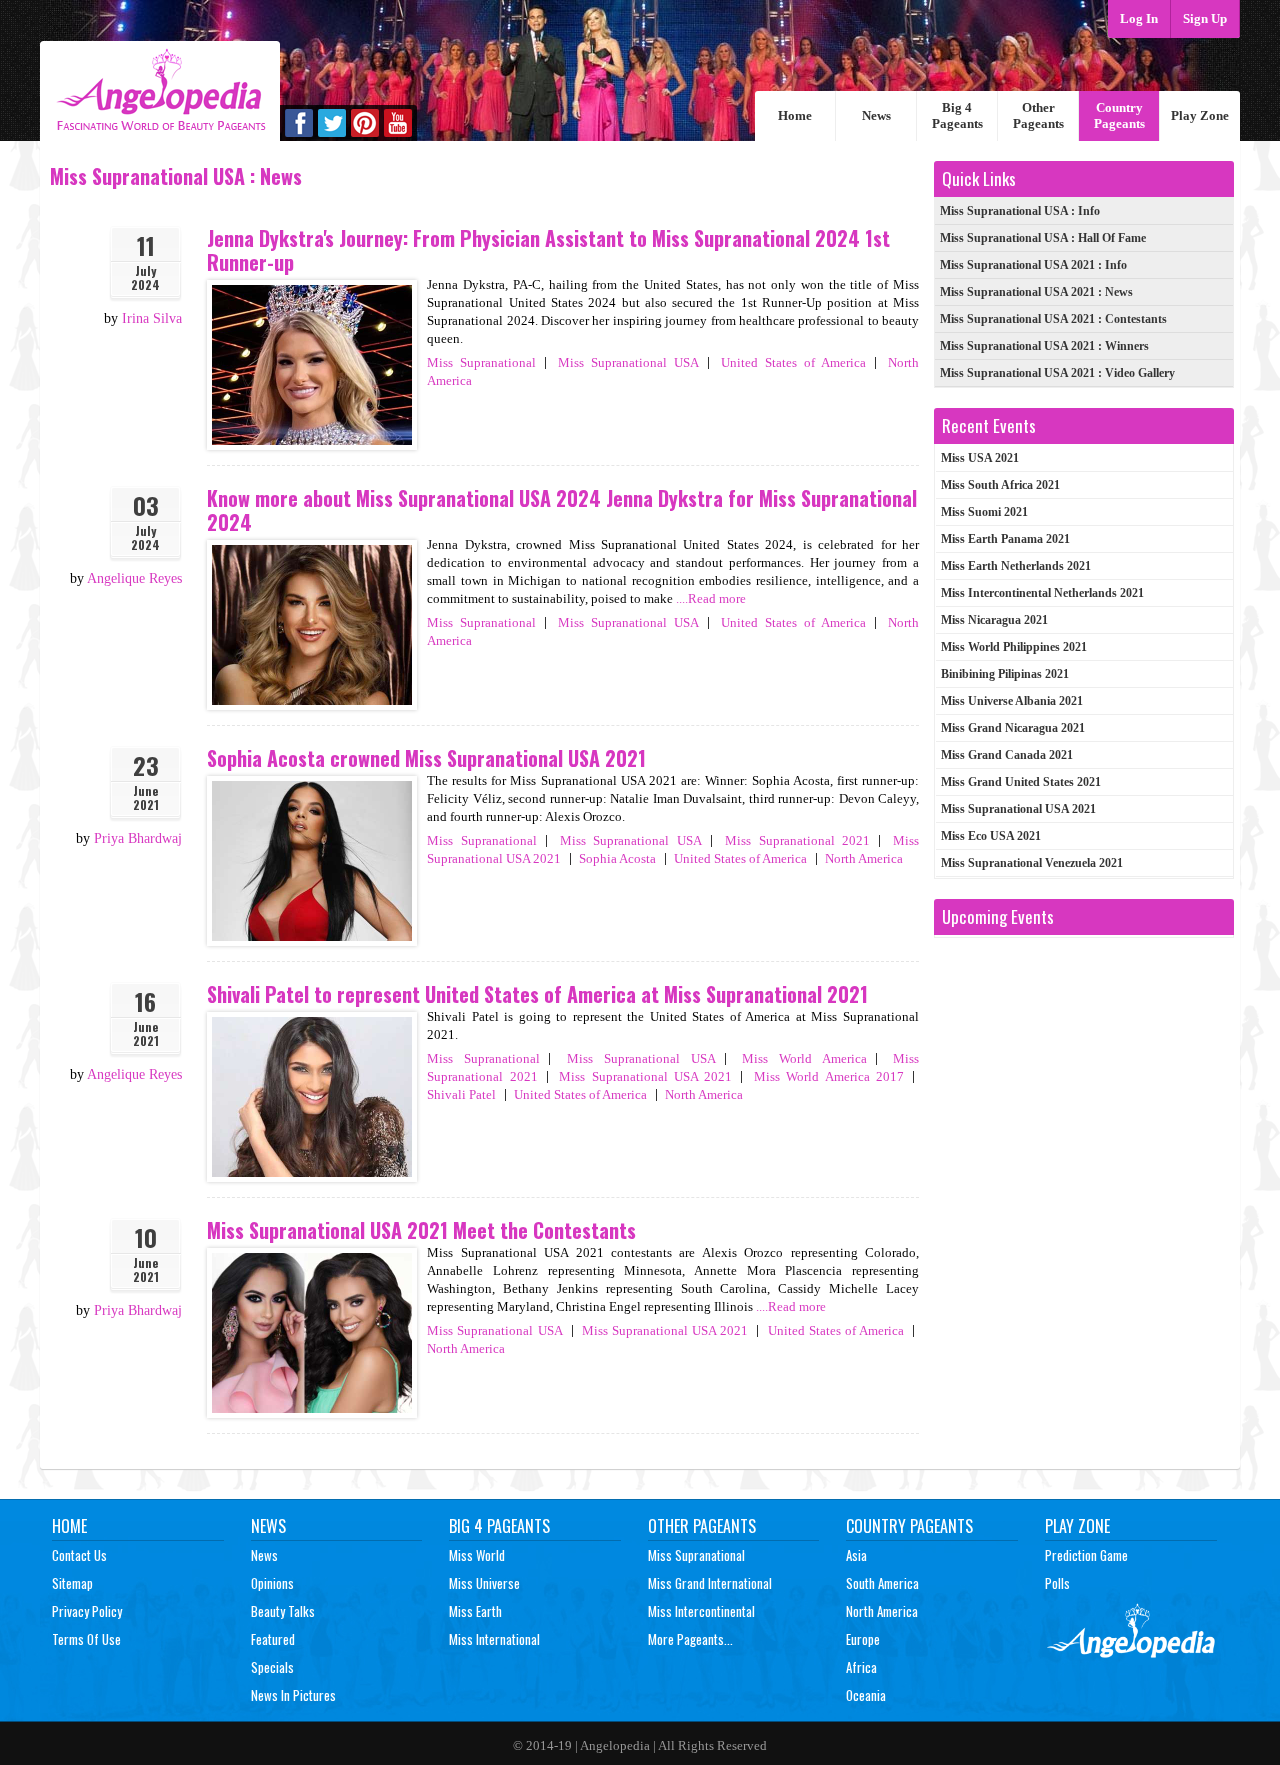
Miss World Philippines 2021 (1014, 647)
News (876, 115)
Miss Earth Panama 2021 (1005, 539)
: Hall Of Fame (1043, 238)
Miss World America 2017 (829, 1076)
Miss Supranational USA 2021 (645, 1076)
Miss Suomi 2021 (984, 512)
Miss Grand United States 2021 (1021, 782)
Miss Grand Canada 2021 (1007, 755)
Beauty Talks (283, 1611)
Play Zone (1200, 115)
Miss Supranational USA (628, 362)
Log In (1139, 18)
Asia (856, 1555)
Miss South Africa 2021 (1000, 485)
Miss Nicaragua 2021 (994, 620)
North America (864, 858)
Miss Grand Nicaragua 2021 (1013, 728)
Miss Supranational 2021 (797, 840)
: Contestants (1053, 319)
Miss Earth (475, 1611)
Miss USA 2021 (980, 458)
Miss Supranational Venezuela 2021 (1032, 863)
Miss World (477, 1555)
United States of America (793, 362)
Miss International (494, 1639)
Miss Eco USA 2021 (991, 836)
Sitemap (72, 1583)
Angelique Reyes (134, 578)
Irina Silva (152, 318)
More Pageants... (690, 1639)
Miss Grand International (710, 1583)
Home (795, 115)
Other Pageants (1038, 115)
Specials (272, 1667)
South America (882, 1583)
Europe (863, 1639)
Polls (1057, 1583)
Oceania (866, 1695)
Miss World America (804, 1058)
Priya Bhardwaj (138, 838)
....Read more (711, 598)
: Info (1020, 211)
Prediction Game (1086, 1555)
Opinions (272, 1583)
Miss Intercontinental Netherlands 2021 (1042, 593)
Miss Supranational (481, 362)
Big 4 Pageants (957, 115)
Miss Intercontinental (701, 1611)
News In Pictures (293, 1695)
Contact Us (79, 1555)
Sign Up (1205, 18)
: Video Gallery (1057, 373)
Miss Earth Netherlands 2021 (1016, 566)
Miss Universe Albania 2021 (1012, 701)
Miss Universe (484, 1583)
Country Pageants (1119, 115)
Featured (273, 1639)
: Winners (1044, 346)
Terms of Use (86, 1639)
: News (1036, 292)
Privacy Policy (87, 1611)
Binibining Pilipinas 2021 (1005, 674)
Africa (861, 1667)
